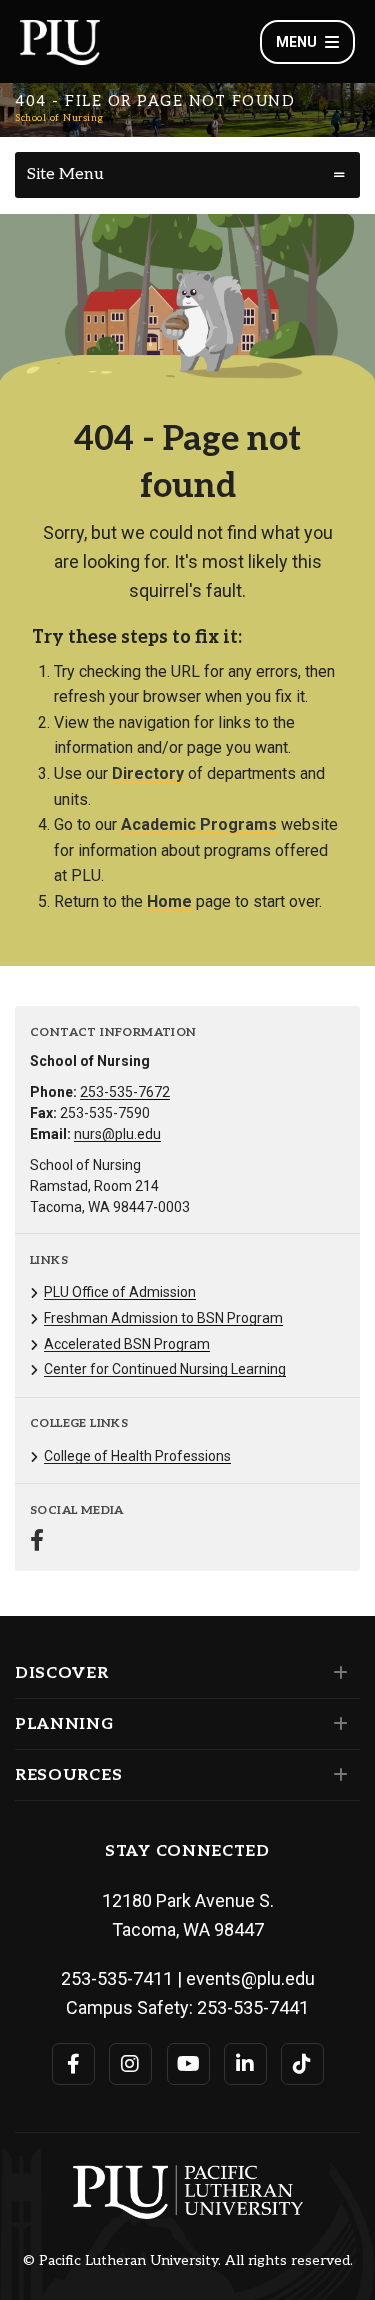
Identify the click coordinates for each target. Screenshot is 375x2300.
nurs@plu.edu (117, 1134)
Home (169, 901)
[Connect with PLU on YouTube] (188, 2064)
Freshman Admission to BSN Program (163, 1318)
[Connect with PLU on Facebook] (73, 2064)
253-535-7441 (253, 2007)
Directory (148, 773)
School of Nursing (59, 118)
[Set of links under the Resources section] (336, 1775)
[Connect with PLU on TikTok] (302, 2064)
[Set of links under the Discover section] (336, 1673)
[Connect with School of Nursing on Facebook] (37, 1542)
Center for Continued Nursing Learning (165, 1369)
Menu (296, 42)
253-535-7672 (125, 1092)
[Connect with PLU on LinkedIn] (245, 2064)
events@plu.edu (250, 1978)
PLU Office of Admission (120, 1292)
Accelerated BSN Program (127, 1344)
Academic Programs (199, 824)
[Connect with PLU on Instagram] (130, 2064)
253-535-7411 (117, 1978)
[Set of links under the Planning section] (336, 1724)
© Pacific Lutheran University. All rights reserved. (188, 2261)
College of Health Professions (137, 1456)
